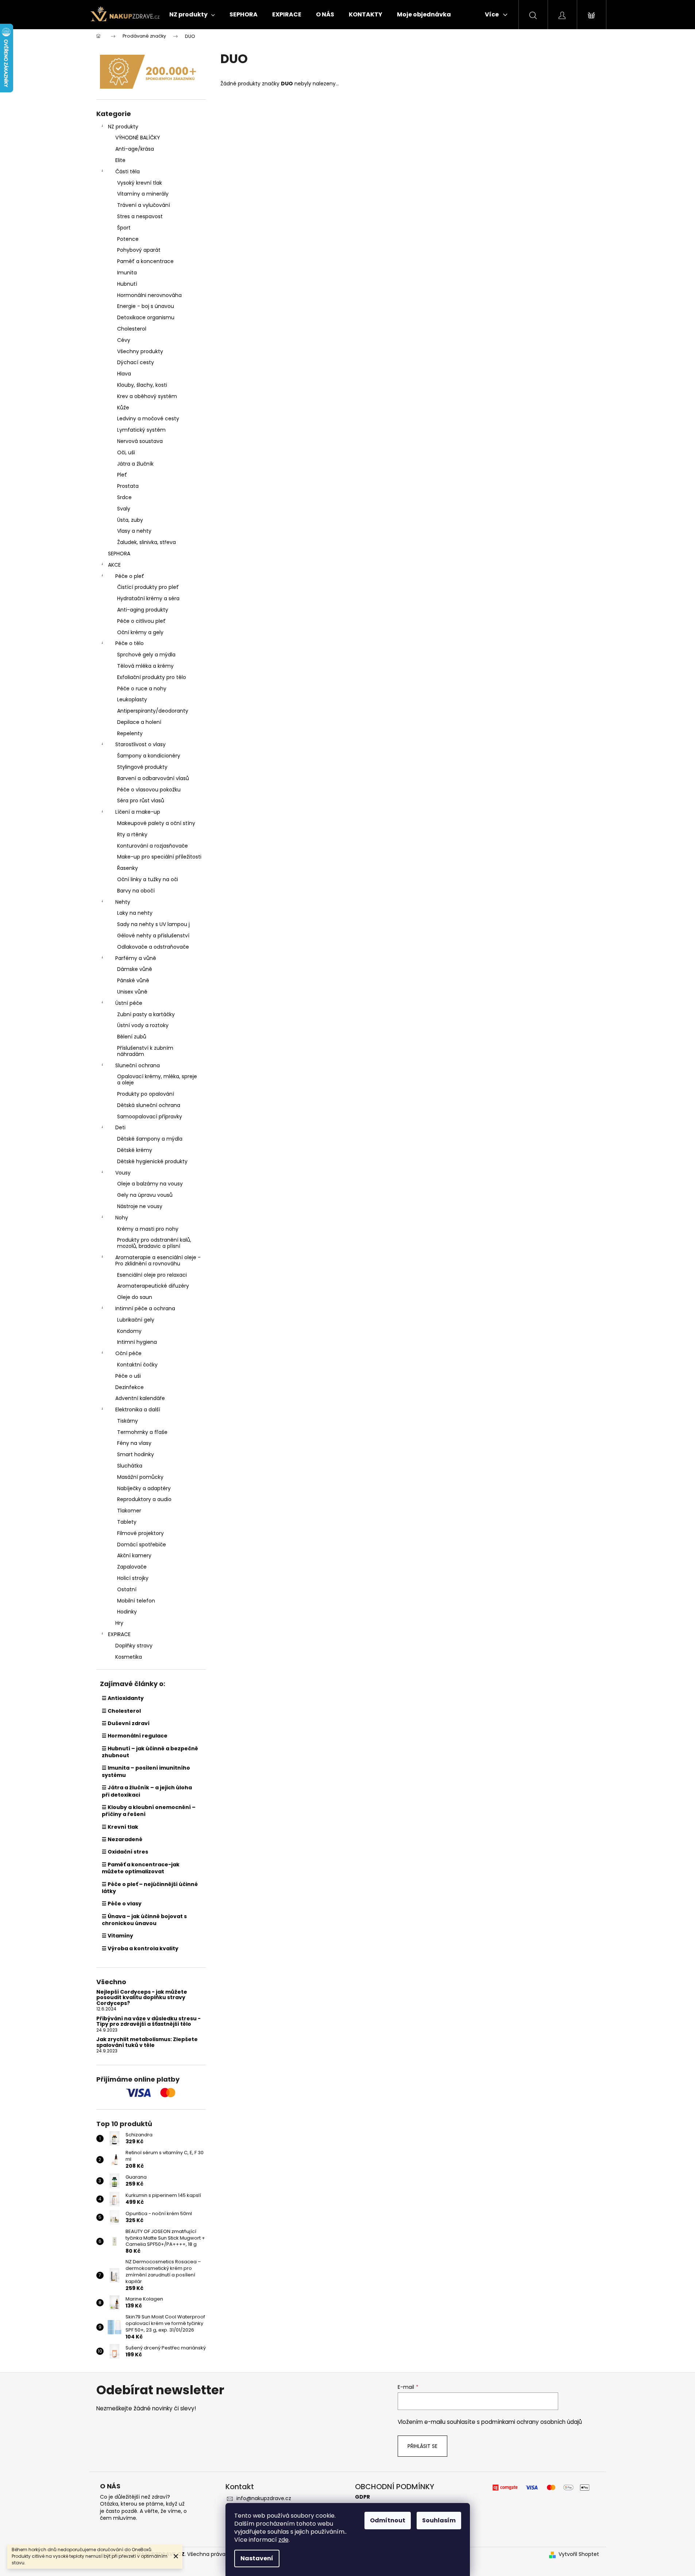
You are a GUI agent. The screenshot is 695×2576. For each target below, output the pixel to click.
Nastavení (257, 2558)
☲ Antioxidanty (123, 1698)
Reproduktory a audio (144, 1499)
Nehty (123, 902)
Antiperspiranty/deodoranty (153, 711)
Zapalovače (132, 1567)
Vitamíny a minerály (143, 194)
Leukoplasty (132, 699)
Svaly (124, 509)
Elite (120, 160)
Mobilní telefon (136, 1601)
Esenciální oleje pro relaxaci (152, 1275)
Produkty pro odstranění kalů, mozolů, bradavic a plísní (154, 1243)
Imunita (127, 273)
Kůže (123, 408)
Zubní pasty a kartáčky (146, 1014)
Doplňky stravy (134, 1646)
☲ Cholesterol (121, 1711)
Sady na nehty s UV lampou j (153, 924)
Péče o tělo (130, 643)
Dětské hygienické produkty (152, 1161)
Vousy (123, 1173)
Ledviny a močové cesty (148, 419)
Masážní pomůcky (140, 1477)
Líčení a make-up (138, 812)
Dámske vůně (135, 969)
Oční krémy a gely (140, 632)
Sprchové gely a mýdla (146, 655)
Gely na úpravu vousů (145, 1195)
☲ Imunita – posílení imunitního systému (146, 1771)
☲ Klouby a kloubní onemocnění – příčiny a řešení (149, 1811)
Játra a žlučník (135, 464)
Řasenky (128, 868)
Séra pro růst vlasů (141, 801)
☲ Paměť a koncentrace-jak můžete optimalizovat (141, 1868)
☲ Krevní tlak (120, 1827)
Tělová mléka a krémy (145, 666)
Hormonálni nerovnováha (149, 295)
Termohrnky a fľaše (142, 1432)
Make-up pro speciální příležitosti (159, 857)
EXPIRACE (119, 1634)
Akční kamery (134, 1555)
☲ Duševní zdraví (126, 1723)
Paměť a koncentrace (145, 261)
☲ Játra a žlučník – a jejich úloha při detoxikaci (147, 1791)
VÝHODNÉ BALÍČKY (138, 138)
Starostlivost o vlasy (140, 744)
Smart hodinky (136, 1454)
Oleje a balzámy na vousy (150, 1184)
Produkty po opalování (146, 1094)
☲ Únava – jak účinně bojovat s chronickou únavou (144, 1920)
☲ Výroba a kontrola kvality (140, 1948)
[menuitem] (192, 15)
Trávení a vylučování (144, 205)
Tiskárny (128, 1421)
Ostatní (127, 1589)
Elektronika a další (138, 1410)
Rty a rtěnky (132, 834)
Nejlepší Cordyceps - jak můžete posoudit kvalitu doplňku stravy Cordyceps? (142, 1998)
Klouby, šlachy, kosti (142, 385)
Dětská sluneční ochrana (149, 1105)
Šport (124, 228)
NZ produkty (123, 127)
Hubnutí (127, 284)
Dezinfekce (130, 1387)
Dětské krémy (135, 1150)
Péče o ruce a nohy (142, 689)
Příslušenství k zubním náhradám (145, 1051)
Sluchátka (130, 1466)
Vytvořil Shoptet (579, 2554)
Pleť (122, 475)
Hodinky (127, 1612)
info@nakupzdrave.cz (264, 2498)
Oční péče (128, 1353)
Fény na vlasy (134, 1443)
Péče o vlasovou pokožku (149, 790)
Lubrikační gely (136, 1320)
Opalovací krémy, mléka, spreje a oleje (157, 1079)
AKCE (114, 565)
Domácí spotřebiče (142, 1545)
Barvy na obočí (136, 891)
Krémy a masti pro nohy (148, 1229)
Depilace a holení (139, 722)
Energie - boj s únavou (146, 306)
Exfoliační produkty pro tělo (152, 677)
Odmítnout (388, 2520)
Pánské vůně (133, 980)
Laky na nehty (135, 913)
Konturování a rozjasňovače (152, 846)
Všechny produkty (140, 351)
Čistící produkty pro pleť (148, 587)
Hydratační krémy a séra (148, 598)
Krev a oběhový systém (147, 396)
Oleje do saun (135, 1297)
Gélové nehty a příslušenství (153, 936)
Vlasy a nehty (134, 531)
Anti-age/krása (135, 149)
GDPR (362, 2497)
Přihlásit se (422, 2446)
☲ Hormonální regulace (135, 1736)
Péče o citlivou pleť (141, 621)
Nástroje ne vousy (140, 1206)
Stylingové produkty (142, 767)
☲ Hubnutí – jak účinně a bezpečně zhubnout (150, 1752)
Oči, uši (126, 452)
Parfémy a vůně (136, 958)
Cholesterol (132, 329)
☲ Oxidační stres (125, 1852)
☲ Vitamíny (117, 1936)
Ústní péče (129, 1003)
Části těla (128, 171)
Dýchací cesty (136, 362)
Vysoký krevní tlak (140, 183)
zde (283, 2540)
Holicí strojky (133, 1578)
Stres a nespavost (140, 216)
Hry (119, 1623)
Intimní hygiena (137, 1342)
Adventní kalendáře (140, 1398)
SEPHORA (119, 554)
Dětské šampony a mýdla (150, 1139)
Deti (120, 1127)
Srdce (124, 497)
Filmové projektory (140, 1533)
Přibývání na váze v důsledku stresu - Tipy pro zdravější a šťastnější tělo (148, 2022)
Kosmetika (129, 1657)
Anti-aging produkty (143, 610)
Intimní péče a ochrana (145, 1308)
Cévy (124, 340)
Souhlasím (439, 2520)
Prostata (128, 486)
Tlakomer (129, 1511)
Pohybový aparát (139, 250)
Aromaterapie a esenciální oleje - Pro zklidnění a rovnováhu (158, 1260)
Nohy (122, 1218)
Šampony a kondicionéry (149, 756)
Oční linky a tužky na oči (148, 879)
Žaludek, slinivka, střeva (146, 542)
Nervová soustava (140, 441)
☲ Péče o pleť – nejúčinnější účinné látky (150, 1888)
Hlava (124, 374)
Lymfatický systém (141, 430)
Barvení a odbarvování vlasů (153, 778)
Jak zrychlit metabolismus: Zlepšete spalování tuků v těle (147, 2042)
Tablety (127, 1522)
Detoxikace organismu (146, 317)
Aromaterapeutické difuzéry (153, 1286)
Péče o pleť (130, 576)
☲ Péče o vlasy (122, 1904)
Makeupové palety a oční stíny (156, 823)
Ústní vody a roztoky (143, 1025)
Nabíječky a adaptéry (144, 1488)
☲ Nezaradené (122, 1839)
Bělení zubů (132, 1037)
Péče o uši (128, 1376)
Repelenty (130, 733)
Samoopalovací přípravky (150, 1117)
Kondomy (129, 1331)
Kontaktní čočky (137, 1365)
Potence (128, 239)
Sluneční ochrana (138, 1065)
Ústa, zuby (130, 520)
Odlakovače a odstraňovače (153, 947)
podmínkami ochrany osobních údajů (532, 2422)
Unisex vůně (132, 992)
